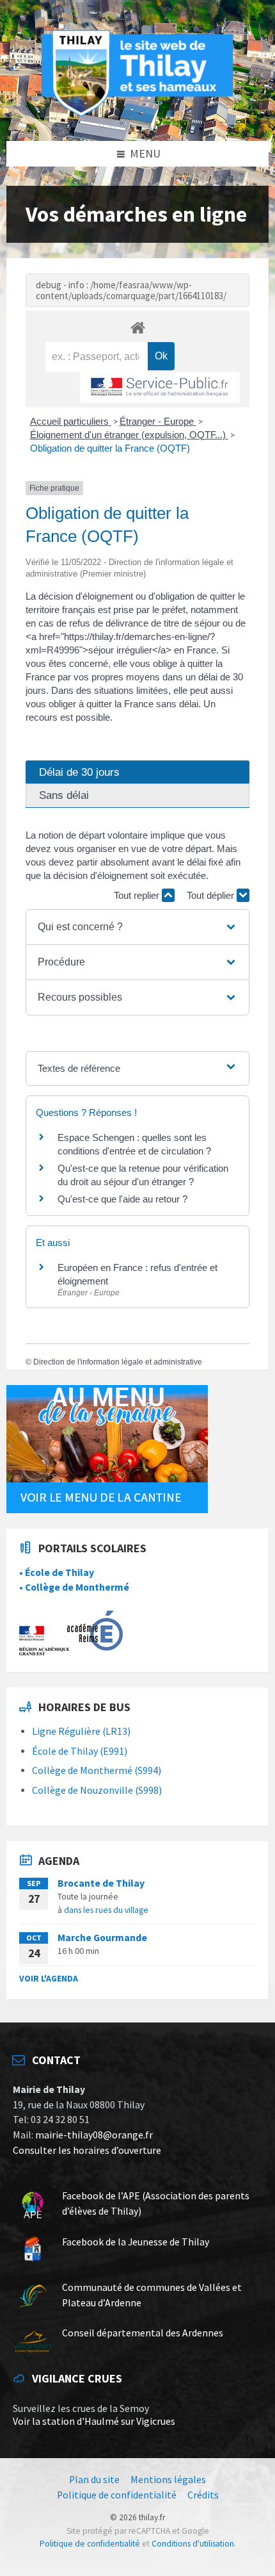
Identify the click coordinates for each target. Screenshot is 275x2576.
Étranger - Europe (158, 421)
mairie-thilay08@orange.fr (94, 2135)
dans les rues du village (106, 1910)
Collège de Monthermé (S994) (97, 1770)
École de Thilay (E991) (80, 1751)
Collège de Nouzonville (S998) (97, 1790)
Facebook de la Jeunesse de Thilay (136, 2242)
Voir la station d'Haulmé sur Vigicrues (94, 2421)
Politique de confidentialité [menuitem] (117, 2495)
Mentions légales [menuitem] (168, 2480)
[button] (137, 927)
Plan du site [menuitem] (94, 2480)
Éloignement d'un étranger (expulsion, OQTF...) (129, 435)
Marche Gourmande (102, 1938)
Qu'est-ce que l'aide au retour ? (122, 1199)
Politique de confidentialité (90, 2544)
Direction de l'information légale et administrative (118, 1362)
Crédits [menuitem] (203, 2495)
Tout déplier (212, 895)
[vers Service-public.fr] (160, 388)
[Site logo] (137, 114)
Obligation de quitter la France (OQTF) (110, 448)
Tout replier (138, 895)
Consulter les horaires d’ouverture (87, 2150)
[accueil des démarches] (137, 327)
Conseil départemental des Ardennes (143, 2333)
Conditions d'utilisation (193, 2544)
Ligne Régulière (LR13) (81, 1731)
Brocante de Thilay (101, 1883)
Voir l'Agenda (49, 1978)
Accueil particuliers (71, 421)
